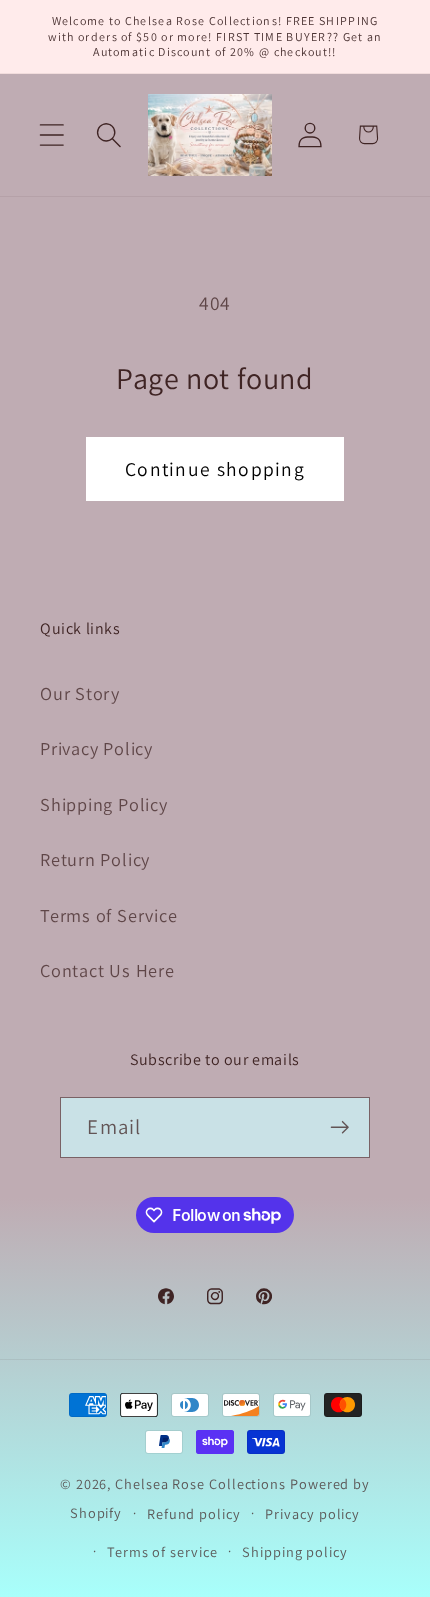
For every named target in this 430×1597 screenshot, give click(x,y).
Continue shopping (215, 469)
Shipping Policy (104, 804)
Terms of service (162, 1551)
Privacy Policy (96, 748)
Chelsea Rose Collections (202, 1483)
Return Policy (95, 859)
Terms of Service (108, 915)
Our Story (80, 693)
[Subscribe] (340, 1127)
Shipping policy (295, 1551)
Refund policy (194, 1513)
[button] (51, 134)
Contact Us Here (107, 970)
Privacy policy (312, 1513)
